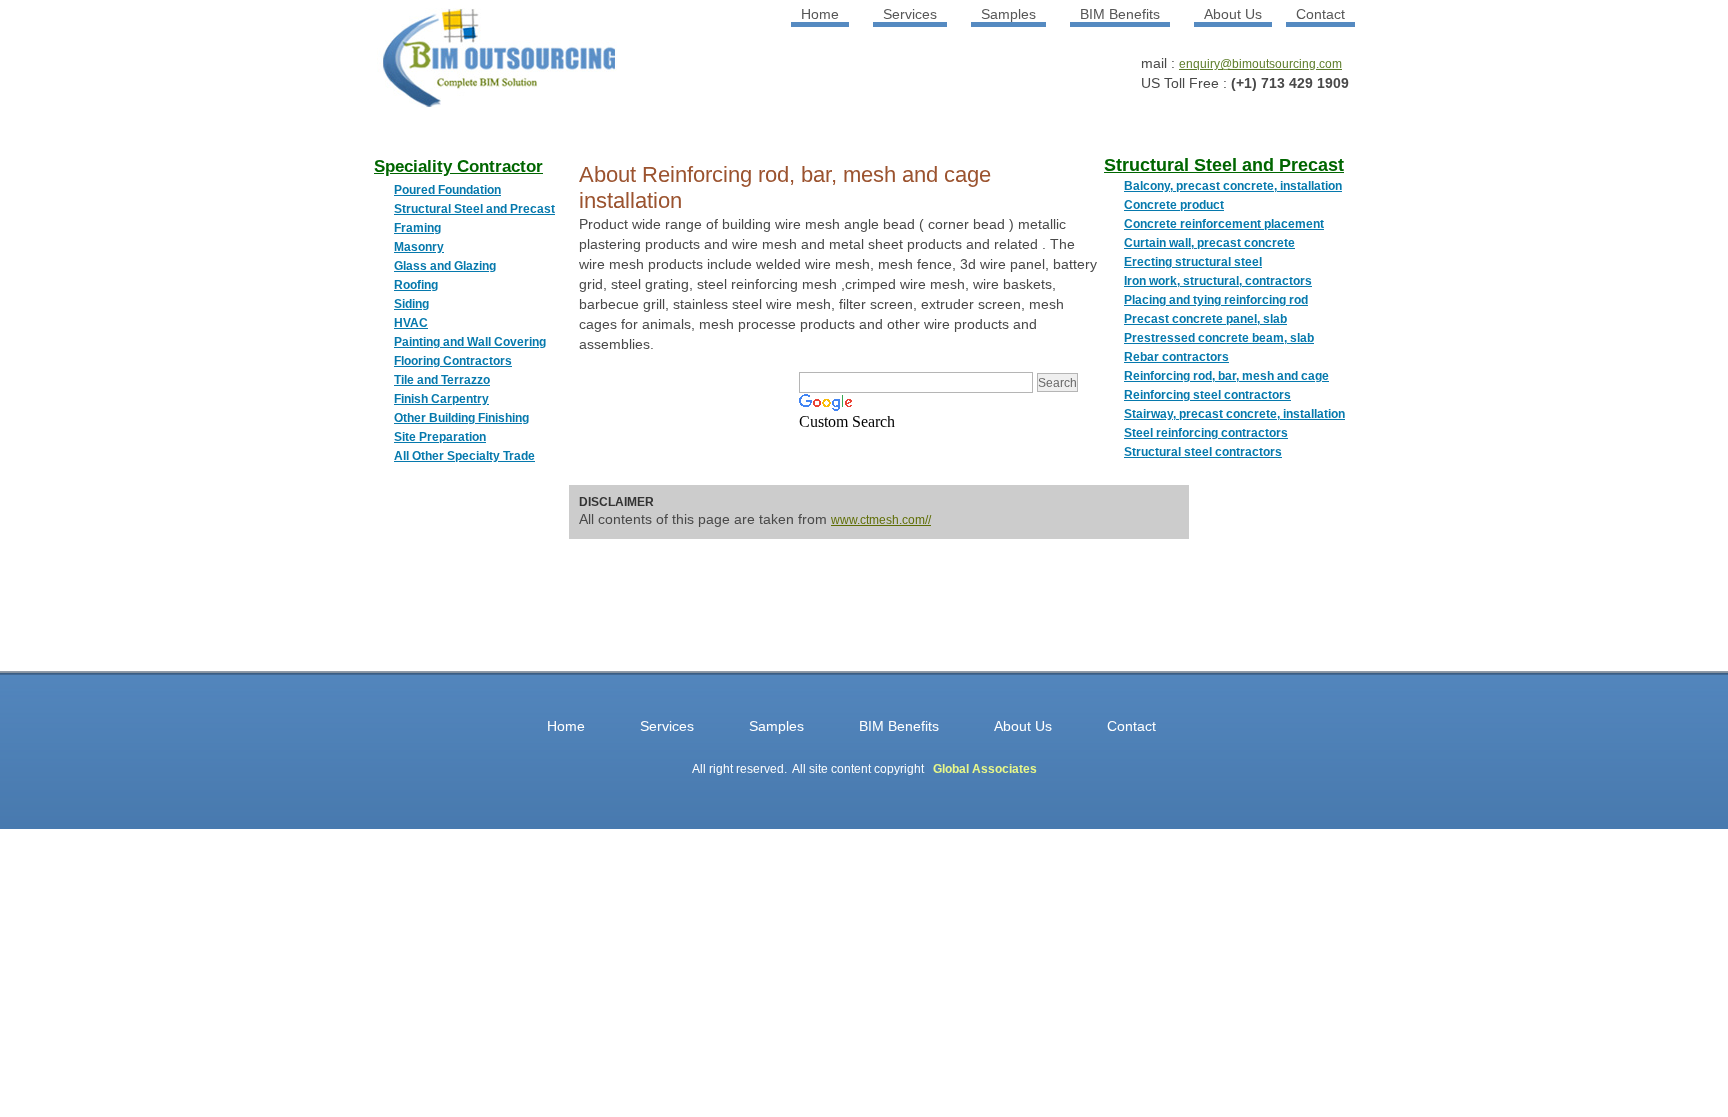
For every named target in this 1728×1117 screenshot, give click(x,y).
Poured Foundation (447, 190)
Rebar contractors (1176, 357)
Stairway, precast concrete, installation (1234, 414)
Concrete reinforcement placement (1224, 224)
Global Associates (985, 769)
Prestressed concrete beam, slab (1219, 338)
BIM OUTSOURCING (474, 65)
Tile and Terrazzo (442, 380)
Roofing (416, 285)
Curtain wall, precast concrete (1209, 243)
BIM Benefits (1120, 14)
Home (820, 14)
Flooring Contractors (453, 361)
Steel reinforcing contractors (1206, 433)
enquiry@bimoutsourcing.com (1260, 64)
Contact (1320, 14)
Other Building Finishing (461, 418)
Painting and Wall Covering (470, 342)
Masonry (419, 247)
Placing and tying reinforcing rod (1216, 300)
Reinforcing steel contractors (1207, 395)
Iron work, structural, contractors (1218, 281)
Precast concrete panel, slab (1205, 319)
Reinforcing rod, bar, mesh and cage (1226, 376)
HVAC (411, 323)
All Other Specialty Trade (464, 456)
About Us (1233, 14)
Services (910, 14)
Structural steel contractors (1203, 452)
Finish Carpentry (441, 399)
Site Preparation (440, 437)
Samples (1008, 14)
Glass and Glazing (445, 266)
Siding (411, 304)
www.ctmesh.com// (881, 520)
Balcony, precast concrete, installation (1233, 186)
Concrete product (1174, 205)
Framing (417, 228)
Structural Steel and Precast (474, 209)
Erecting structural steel (1193, 262)
